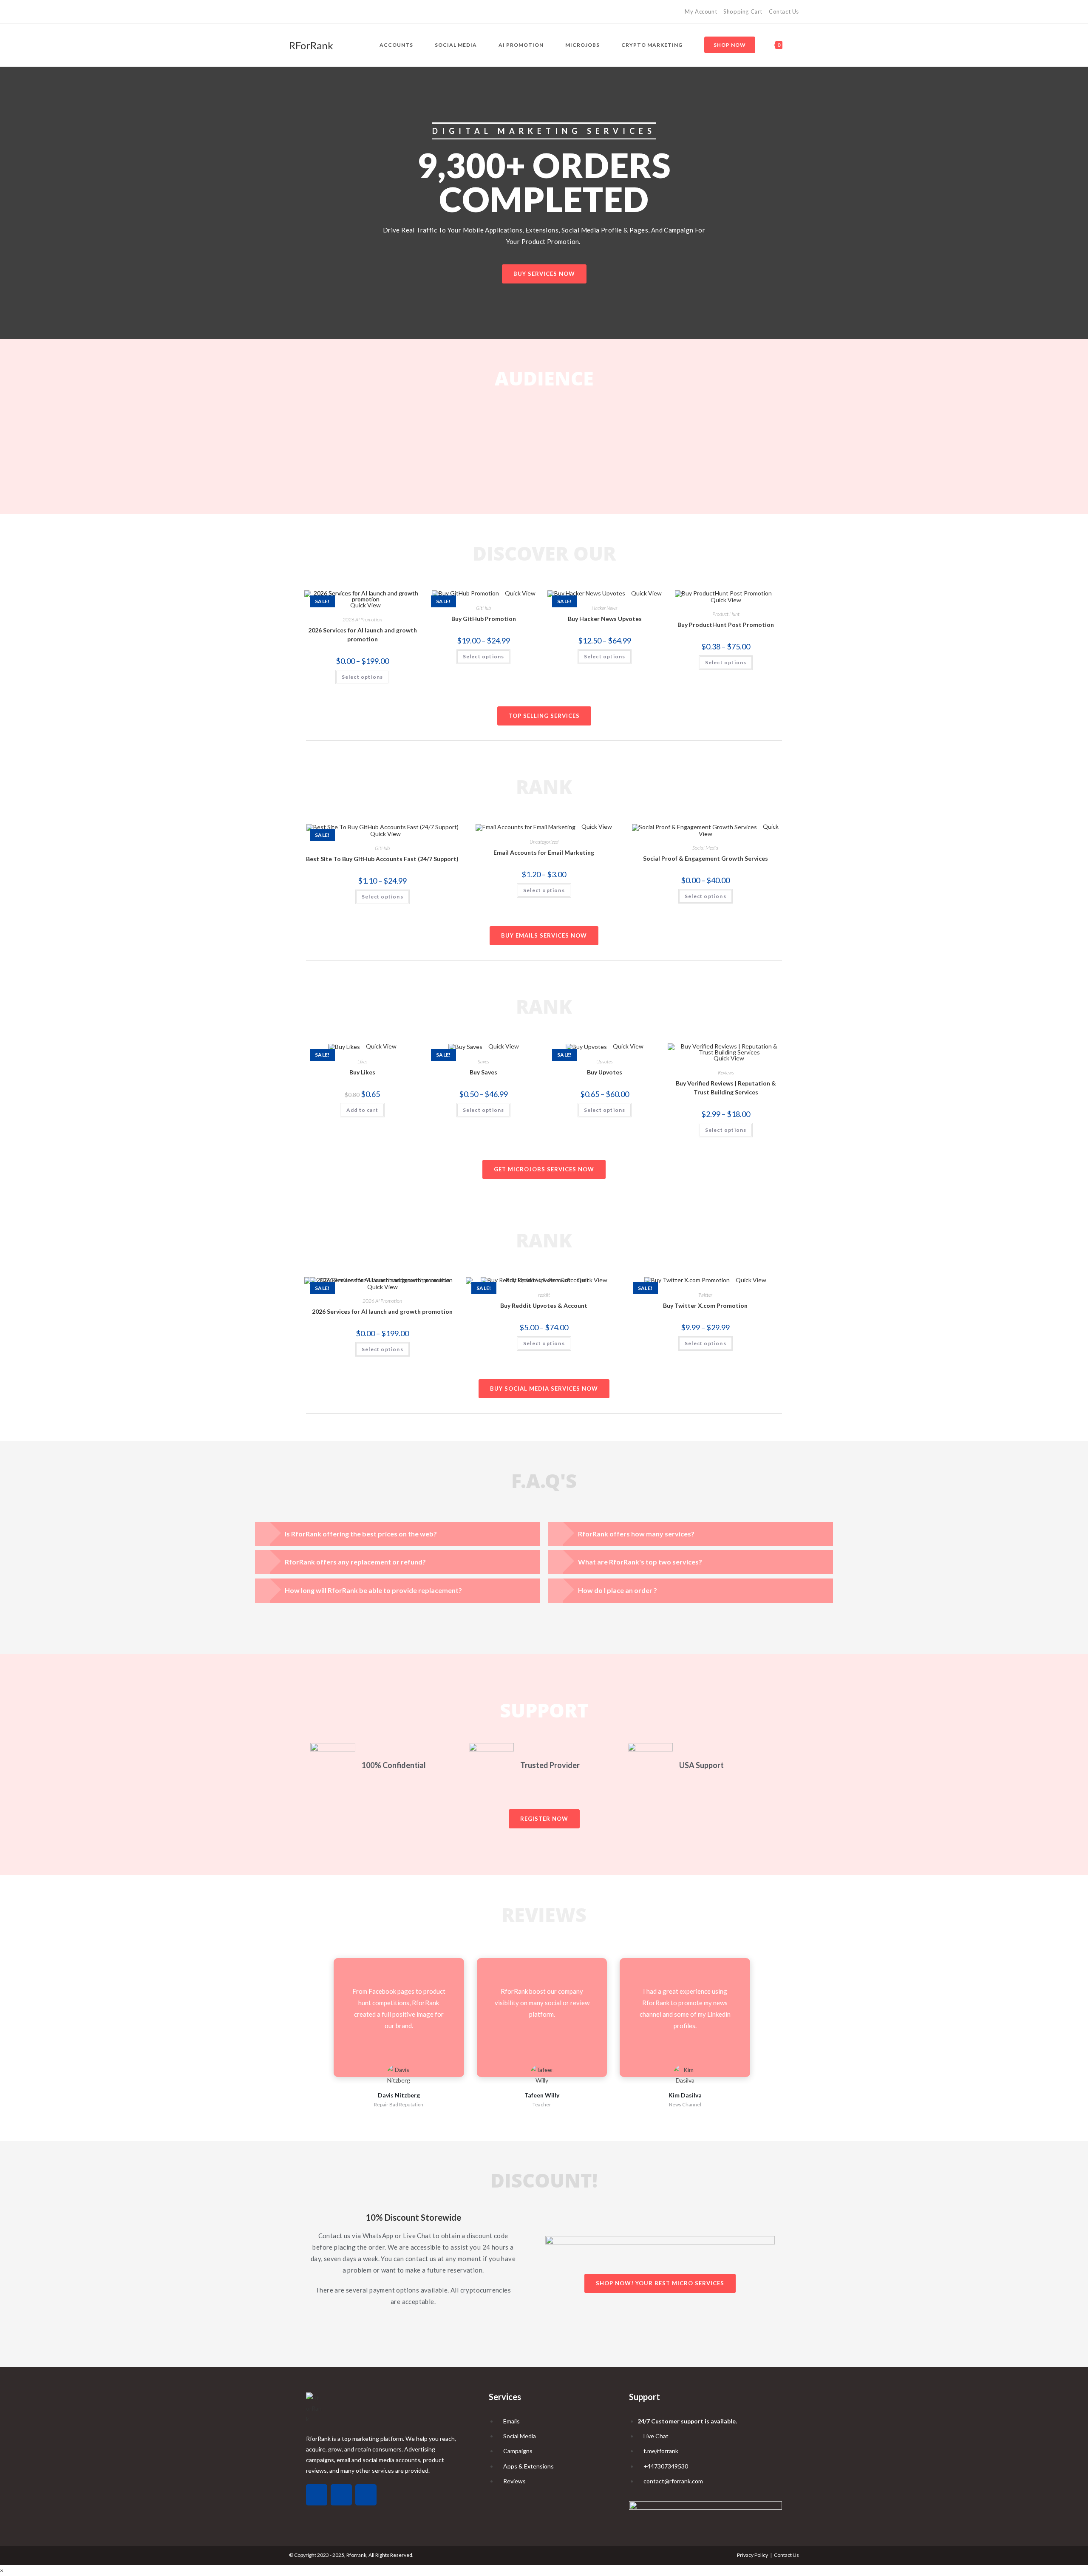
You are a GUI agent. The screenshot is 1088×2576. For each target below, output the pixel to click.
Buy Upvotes (605, 1072)
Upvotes (605, 1061)
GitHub (483, 608)
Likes (363, 1061)
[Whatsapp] (317, 2495)
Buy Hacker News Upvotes (605, 619)
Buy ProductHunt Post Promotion (726, 625)
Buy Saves (483, 1072)
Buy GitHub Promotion (484, 619)
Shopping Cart (743, 11)
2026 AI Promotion (362, 619)
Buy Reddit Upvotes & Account (544, 1305)
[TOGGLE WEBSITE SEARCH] (797, 45)
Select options (363, 677)
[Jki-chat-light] (366, 2495)
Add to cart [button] (362, 1110)
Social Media (705, 848)
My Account (701, 11)
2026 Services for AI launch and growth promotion (363, 635)
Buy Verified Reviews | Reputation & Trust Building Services (726, 1088)
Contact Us (784, 11)
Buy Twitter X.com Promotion (705, 1305)
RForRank (311, 45)
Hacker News (605, 608)
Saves (483, 1061)
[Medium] (301, 12)
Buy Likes (362, 1072)
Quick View (520, 593)
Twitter (705, 1295)
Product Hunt (726, 614)
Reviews (726, 1073)
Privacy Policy (752, 2555)
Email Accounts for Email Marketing (544, 852)
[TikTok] (293, 12)
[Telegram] (311, 12)
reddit (544, 1295)
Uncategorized (544, 842)
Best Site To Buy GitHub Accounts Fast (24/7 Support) (382, 859)
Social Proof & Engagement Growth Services (705, 858)
